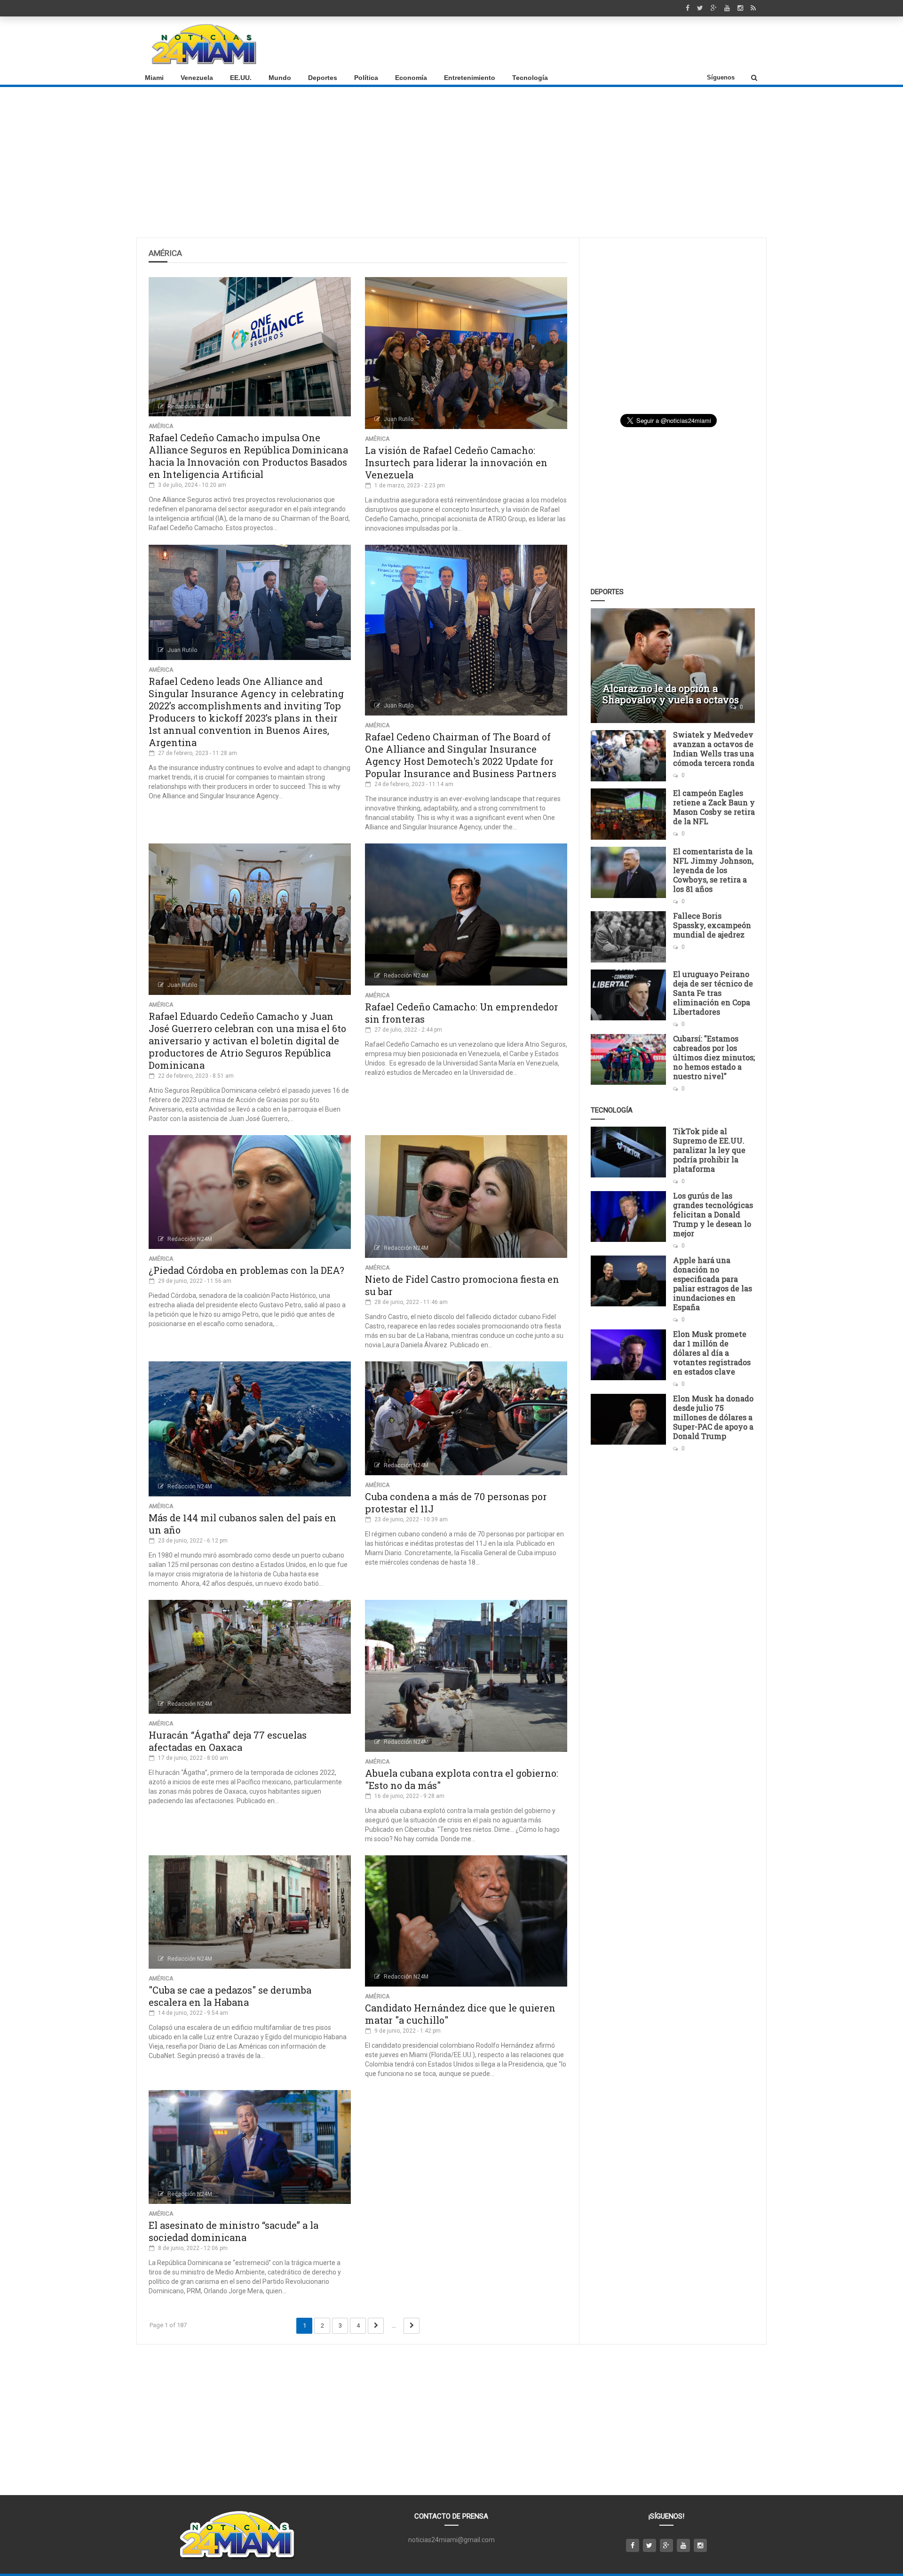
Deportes (323, 78)
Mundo (280, 78)
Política (366, 78)
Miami (154, 78)
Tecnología (530, 78)
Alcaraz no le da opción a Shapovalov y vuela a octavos (671, 694)
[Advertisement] (588, 44)
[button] (754, 78)
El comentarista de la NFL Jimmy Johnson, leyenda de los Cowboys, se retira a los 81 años (713, 870)
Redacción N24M (190, 406)
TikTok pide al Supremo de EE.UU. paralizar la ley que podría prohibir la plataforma (709, 1150)
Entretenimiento (470, 78)
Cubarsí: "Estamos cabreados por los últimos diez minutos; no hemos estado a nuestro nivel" (714, 1057)
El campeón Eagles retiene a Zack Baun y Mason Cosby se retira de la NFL (714, 807)
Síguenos (721, 77)
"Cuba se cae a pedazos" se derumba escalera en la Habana (230, 1996)
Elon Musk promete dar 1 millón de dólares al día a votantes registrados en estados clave (712, 1353)
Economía (411, 78)
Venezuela (197, 78)
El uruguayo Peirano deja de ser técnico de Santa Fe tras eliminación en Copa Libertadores (713, 993)
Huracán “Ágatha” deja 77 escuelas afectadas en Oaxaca (228, 1741)
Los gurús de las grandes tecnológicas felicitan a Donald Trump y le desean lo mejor (713, 1214)
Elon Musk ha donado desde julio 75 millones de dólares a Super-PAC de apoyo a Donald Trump (713, 1417)
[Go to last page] (412, 2326)
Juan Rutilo (399, 419)
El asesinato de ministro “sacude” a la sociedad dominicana (234, 2231)
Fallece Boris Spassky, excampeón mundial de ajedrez (712, 925)
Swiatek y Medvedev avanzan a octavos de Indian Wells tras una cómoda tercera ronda (714, 749)
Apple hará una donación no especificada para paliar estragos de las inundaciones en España (713, 1284)
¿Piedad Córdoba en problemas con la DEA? (246, 1270)
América (161, 426)
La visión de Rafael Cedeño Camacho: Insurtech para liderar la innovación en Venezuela (456, 462)
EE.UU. (241, 78)
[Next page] (376, 2326)
